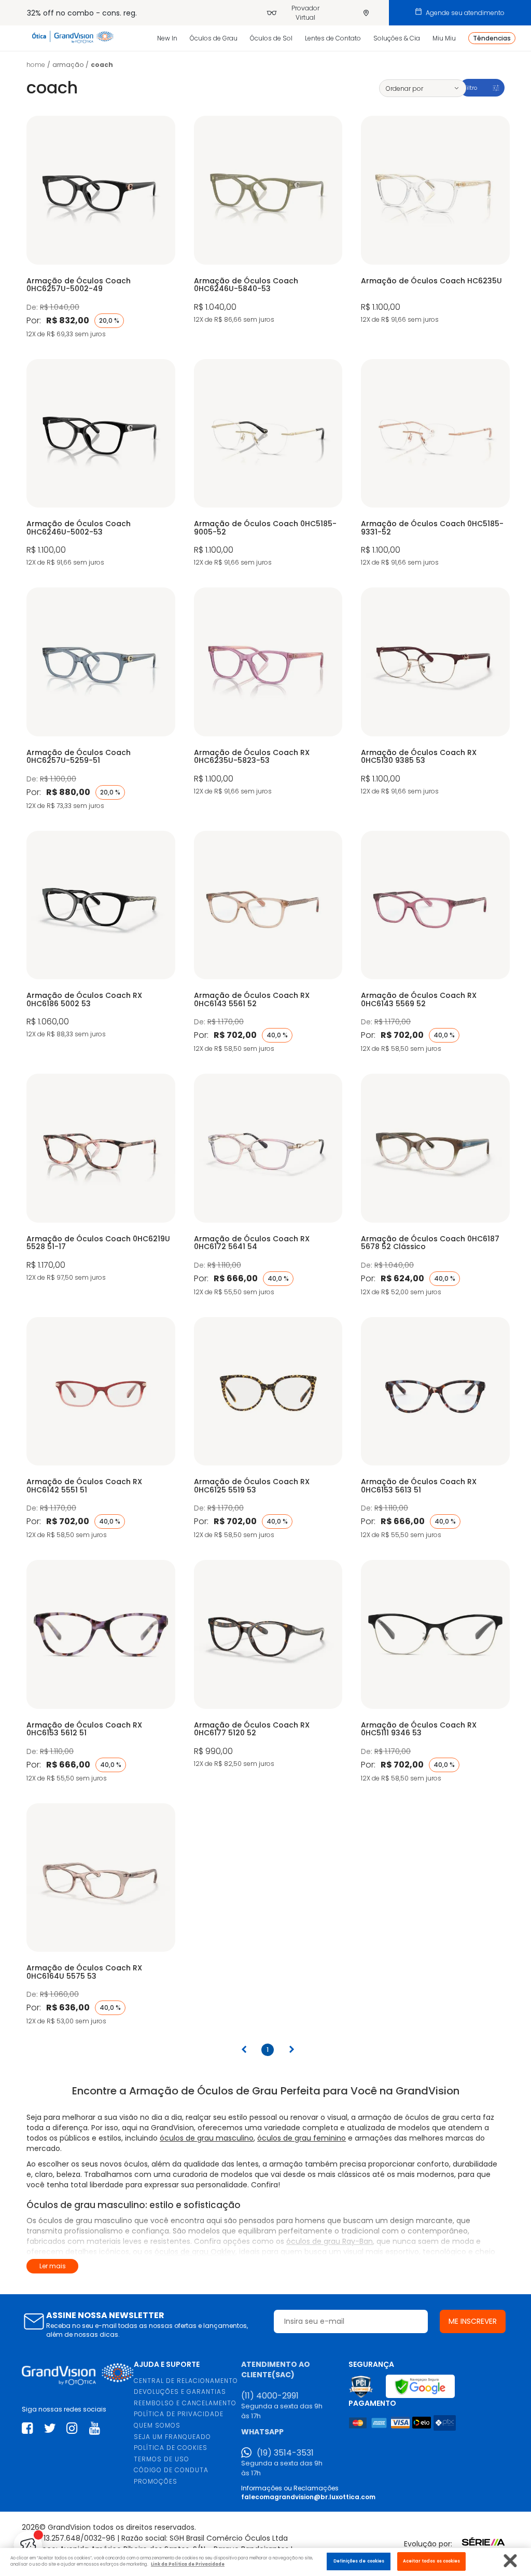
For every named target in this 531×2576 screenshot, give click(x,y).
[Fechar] (511, 2561)
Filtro (470, 88)
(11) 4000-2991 (270, 2396)
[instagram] (72, 2428)
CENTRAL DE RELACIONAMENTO (186, 2381)
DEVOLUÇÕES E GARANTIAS (180, 2392)
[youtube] (95, 2428)
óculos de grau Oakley (195, 2252)
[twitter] (50, 2428)
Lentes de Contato (333, 38)
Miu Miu (444, 38)
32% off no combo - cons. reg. (82, 13)
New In (167, 38)
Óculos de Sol (271, 38)
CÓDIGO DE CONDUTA (171, 2470)
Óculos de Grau (214, 38)
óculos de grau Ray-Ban (330, 2241)
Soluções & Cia (397, 38)
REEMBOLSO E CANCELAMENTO (185, 2403)
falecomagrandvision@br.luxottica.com (308, 2497)
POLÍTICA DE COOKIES (171, 2448)
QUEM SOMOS (157, 2425)
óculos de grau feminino (302, 2138)
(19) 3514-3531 (285, 2453)
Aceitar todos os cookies (432, 2561)
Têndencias (492, 38)
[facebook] (27, 2428)
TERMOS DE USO (162, 2459)
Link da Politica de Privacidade (188, 2564)
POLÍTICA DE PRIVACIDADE (179, 2414)
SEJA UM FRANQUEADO (172, 2437)
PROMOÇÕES (156, 2481)
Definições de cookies (359, 2561)
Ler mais (53, 2266)
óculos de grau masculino (207, 2138)
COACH (102, 65)
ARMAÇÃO (68, 65)
